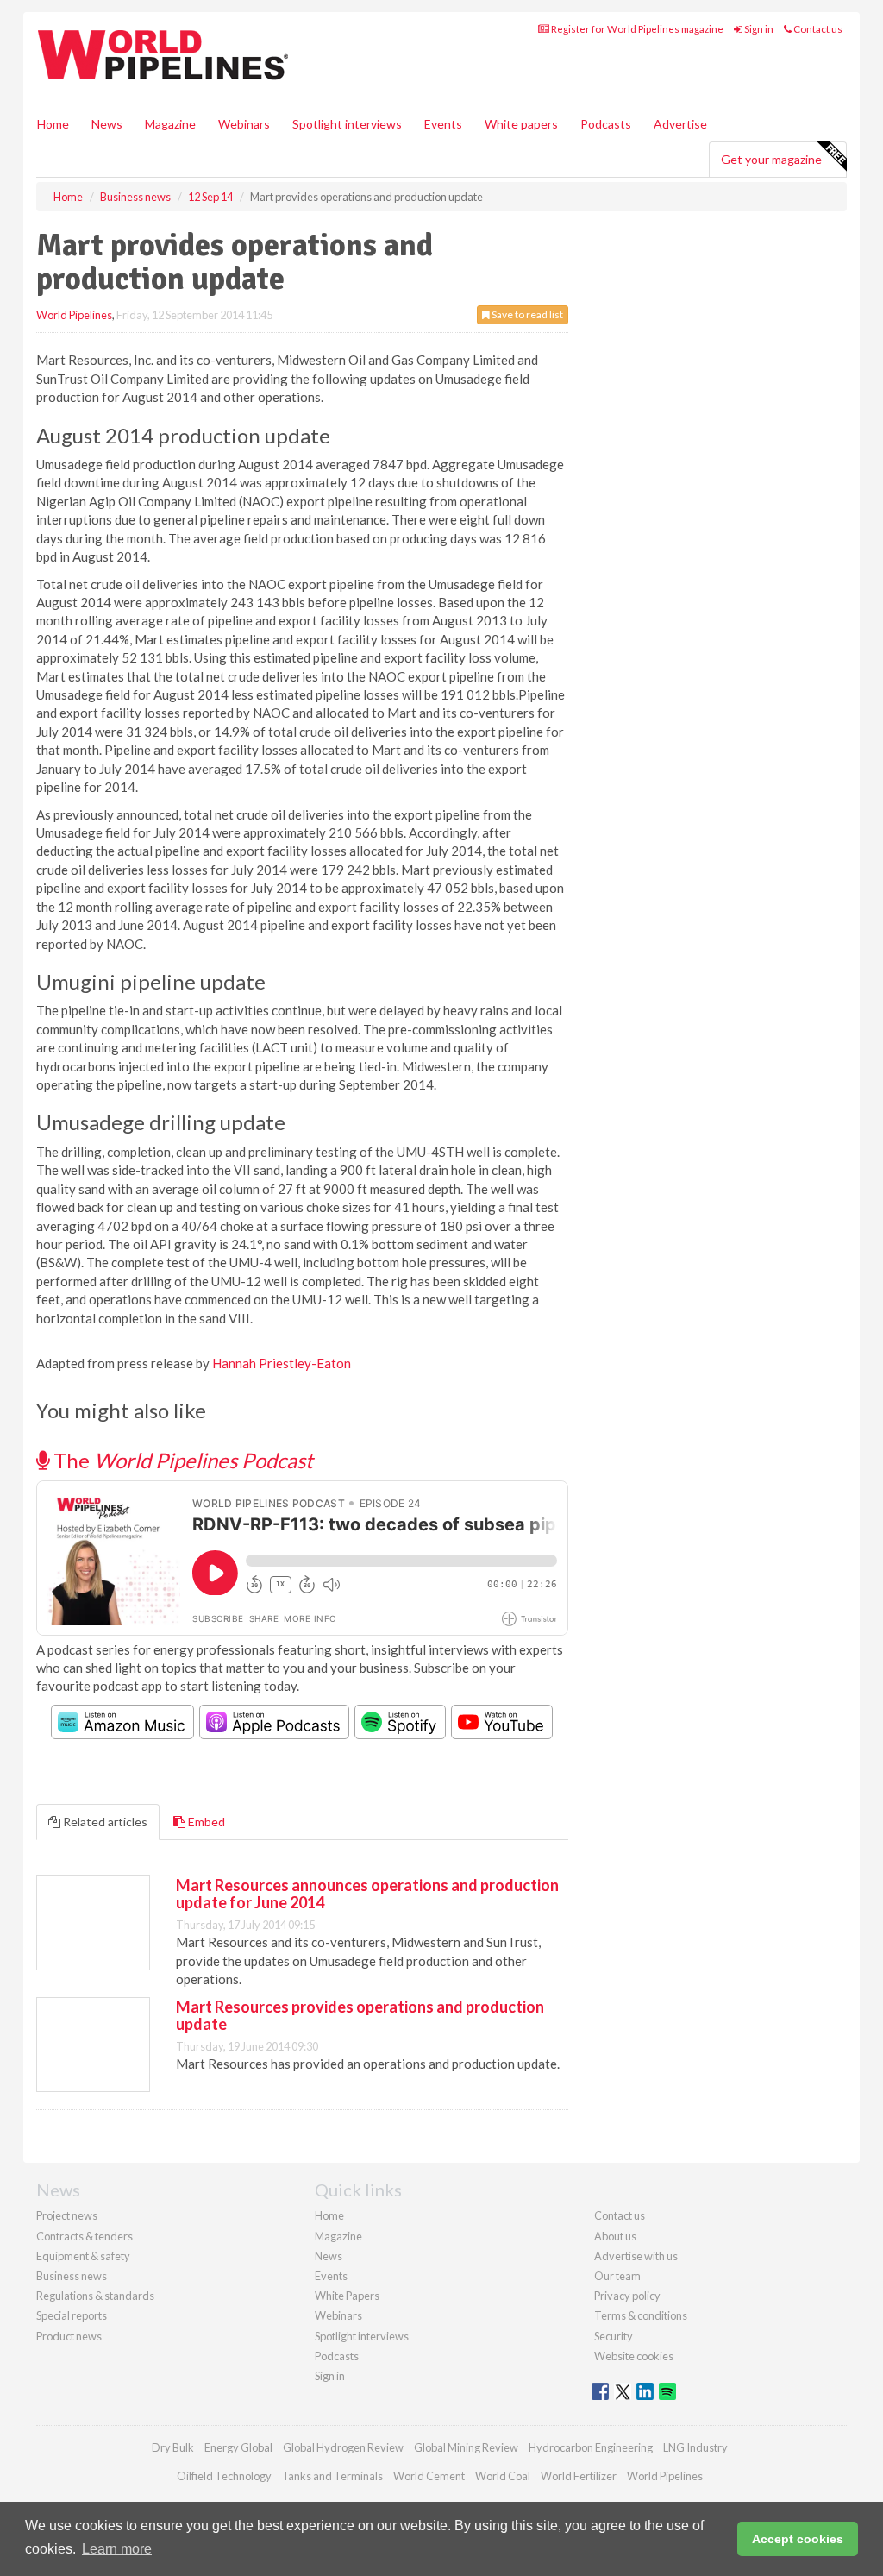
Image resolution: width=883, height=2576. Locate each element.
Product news (69, 2336)
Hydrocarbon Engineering (591, 2447)
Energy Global (238, 2447)
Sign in (758, 29)
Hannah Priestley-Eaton (282, 1363)
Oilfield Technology (224, 2476)
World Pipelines (74, 315)
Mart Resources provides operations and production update (360, 2015)
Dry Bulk (173, 2447)
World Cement (429, 2476)
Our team (617, 2276)
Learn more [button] (117, 2549)
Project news (67, 2215)
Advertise (680, 124)
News (329, 2256)
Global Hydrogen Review (343, 2447)
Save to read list (526, 314)
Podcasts (606, 124)
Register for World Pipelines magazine (636, 29)
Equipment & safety (83, 2256)
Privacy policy (627, 2296)
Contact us (817, 29)
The (181, 1460)
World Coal (503, 2476)
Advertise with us (636, 2256)
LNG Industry (695, 2447)
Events (443, 124)
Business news (72, 2276)
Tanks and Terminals (332, 2476)
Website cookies (634, 2356)
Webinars (244, 124)
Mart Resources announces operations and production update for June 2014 (367, 1894)
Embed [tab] (205, 1822)
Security (614, 2336)
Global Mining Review (466, 2447)
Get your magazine (771, 159)
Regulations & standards (95, 2296)
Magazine (170, 124)
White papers (521, 124)
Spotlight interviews (347, 124)
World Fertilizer (579, 2476)
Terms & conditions (641, 2315)
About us (615, 2236)
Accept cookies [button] (798, 2539)
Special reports (72, 2315)
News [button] (107, 124)
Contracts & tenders (85, 2236)
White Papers (347, 2296)
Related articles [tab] (104, 1822)
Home (53, 124)
